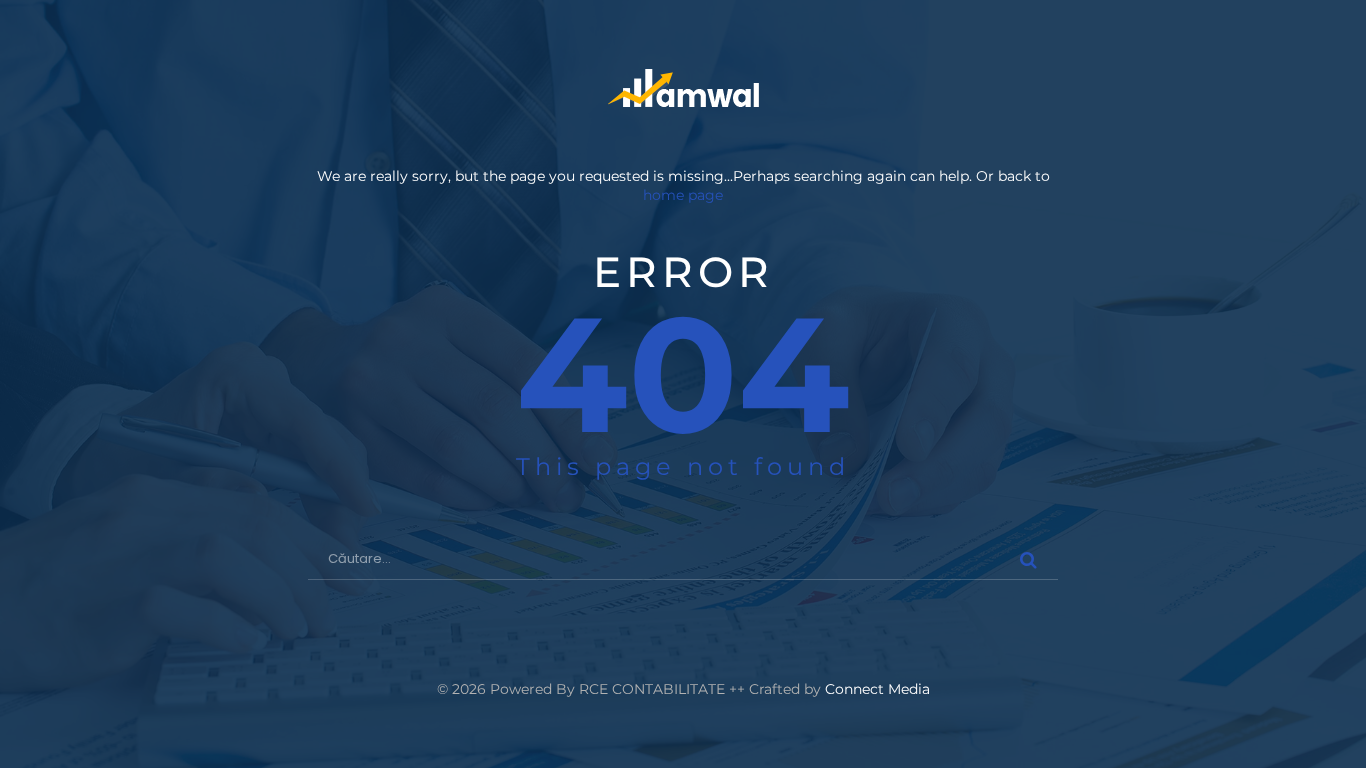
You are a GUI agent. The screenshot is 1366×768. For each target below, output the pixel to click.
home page (683, 195)
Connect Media (877, 689)
